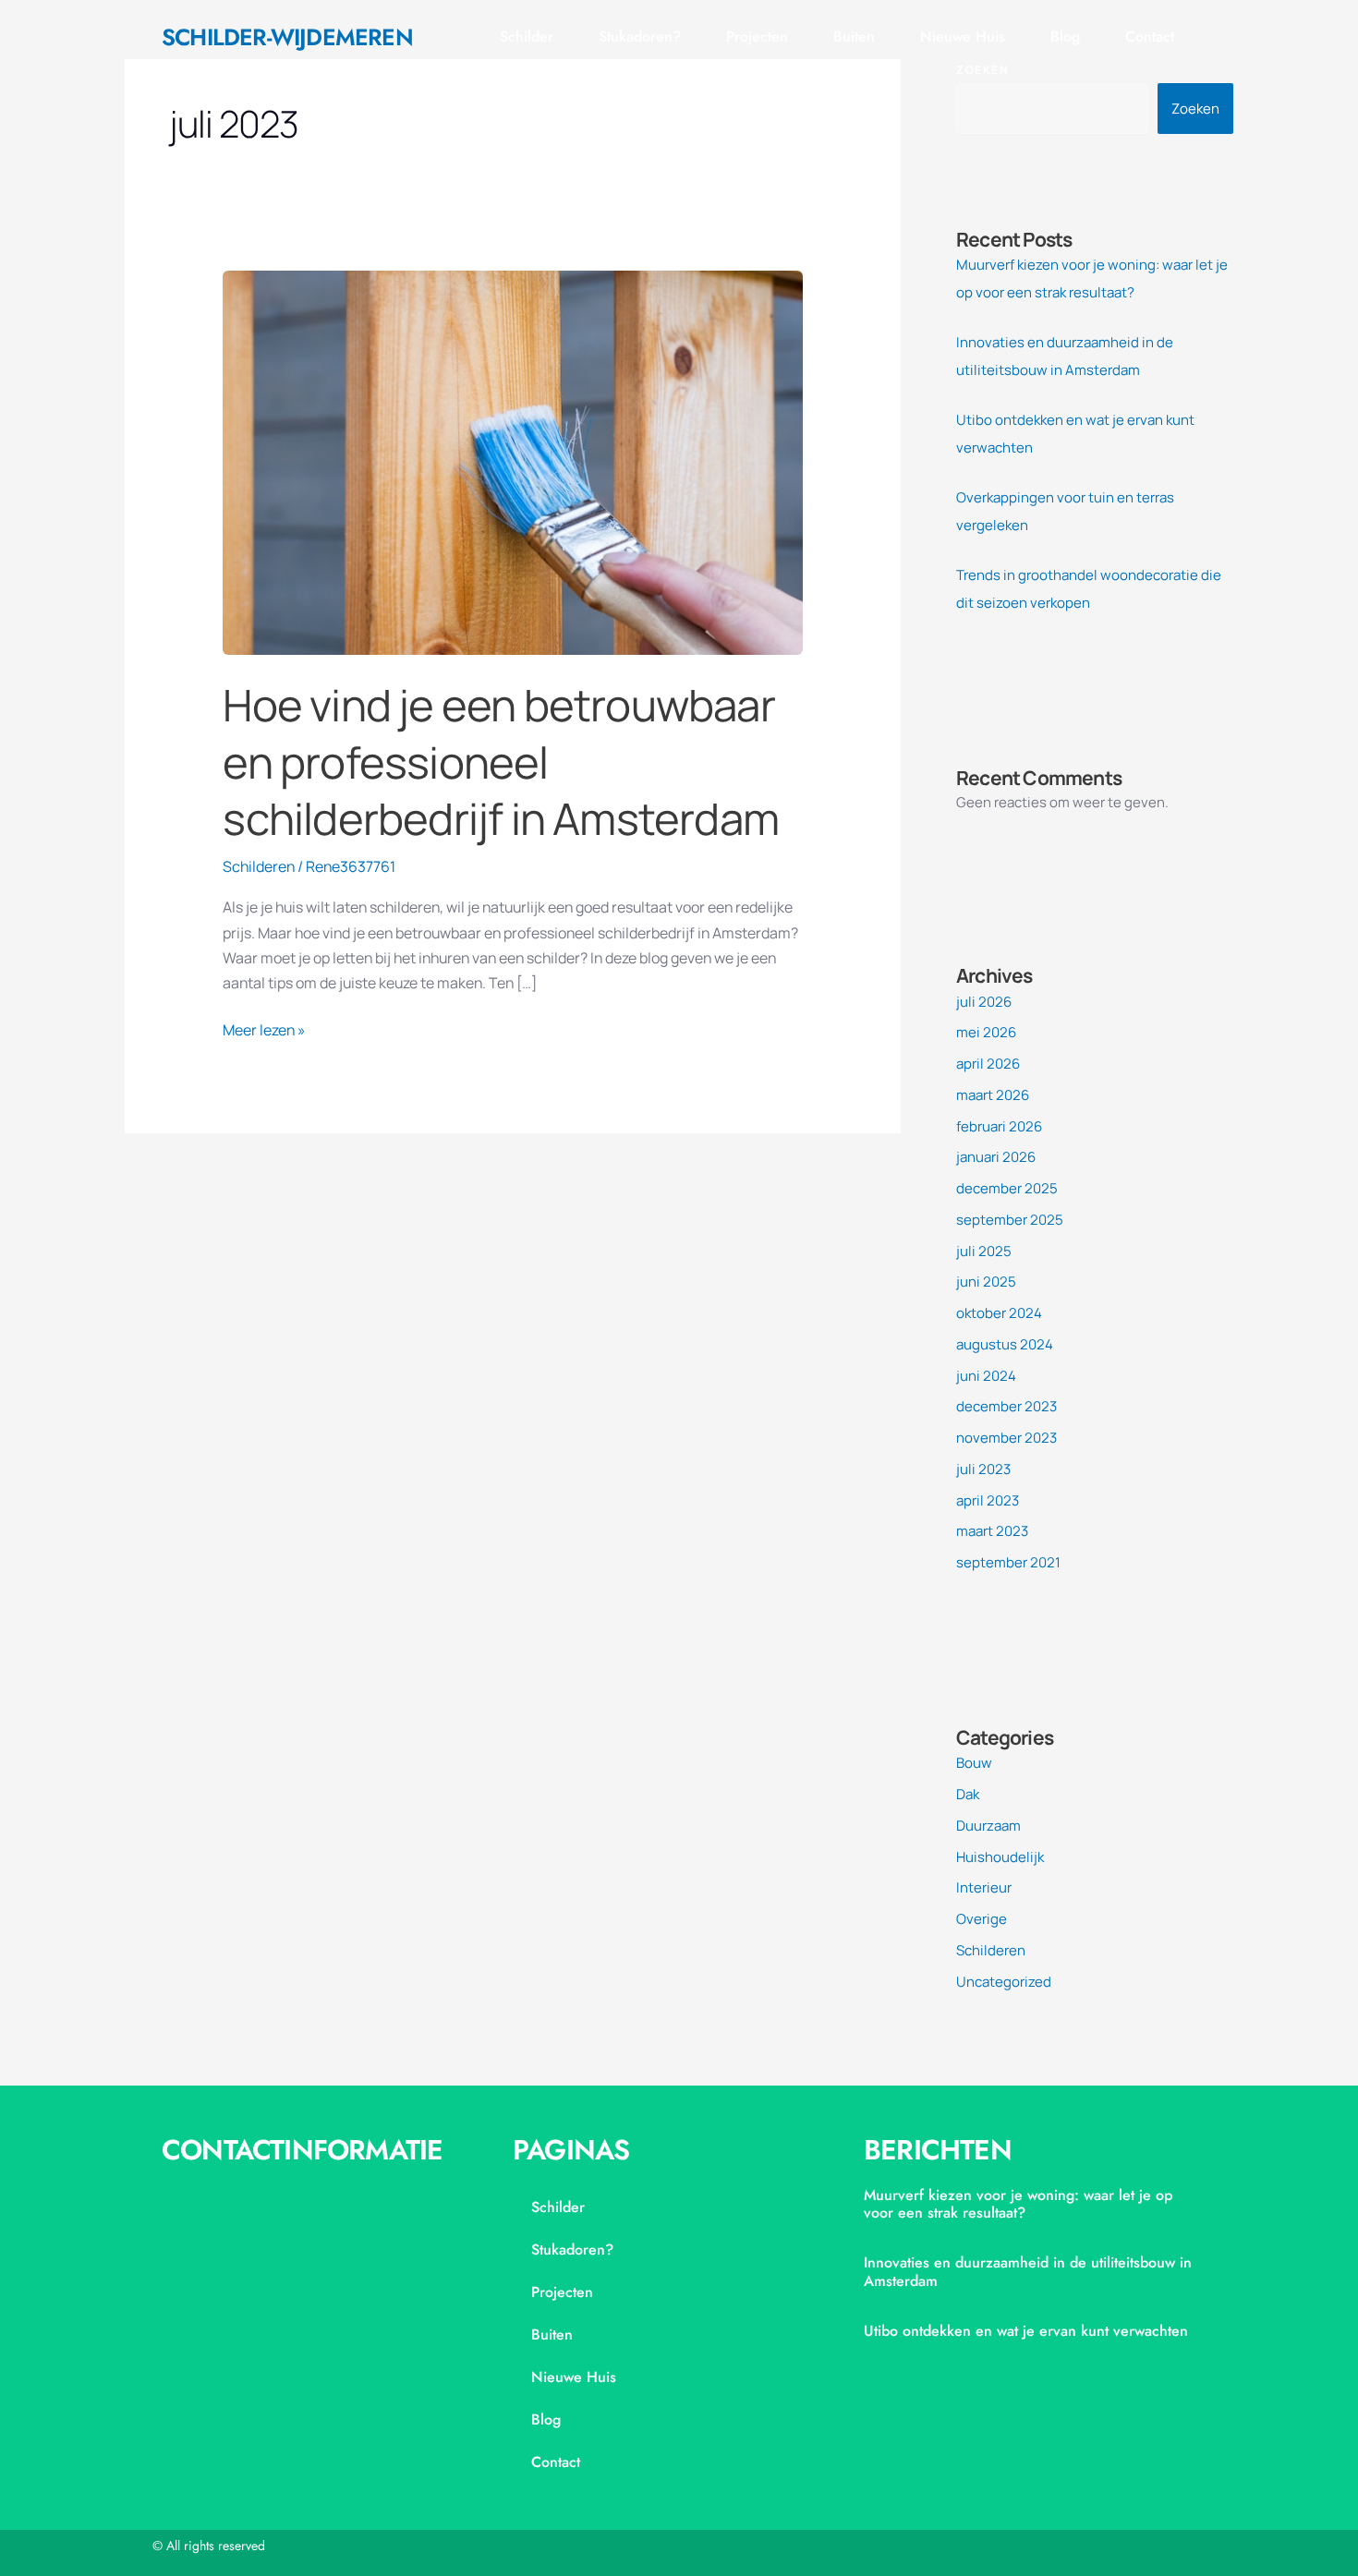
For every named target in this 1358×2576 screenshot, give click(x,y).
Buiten (854, 36)
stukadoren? (640, 36)
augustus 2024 (1005, 1344)
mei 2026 (986, 1032)
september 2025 (1010, 1220)
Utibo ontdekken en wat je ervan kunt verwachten (1026, 2331)
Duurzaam (988, 1826)
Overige (982, 1919)
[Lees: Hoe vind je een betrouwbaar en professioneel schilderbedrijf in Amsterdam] (512, 461)
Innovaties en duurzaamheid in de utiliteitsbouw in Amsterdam (1028, 2271)
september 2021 (1008, 1562)
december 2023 (1006, 1406)
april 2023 (988, 1500)
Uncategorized (1004, 1982)
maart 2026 (993, 1095)
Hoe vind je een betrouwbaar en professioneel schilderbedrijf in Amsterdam (501, 762)
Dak (968, 1794)
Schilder (527, 36)
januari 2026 (996, 1157)
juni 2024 (986, 1376)
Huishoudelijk (1000, 1857)
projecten (757, 36)
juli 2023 (983, 1469)
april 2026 (988, 1064)
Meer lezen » (264, 1029)
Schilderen (259, 866)
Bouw (974, 1763)
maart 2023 (992, 1531)
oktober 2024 (999, 1313)
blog (1065, 36)
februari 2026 (999, 1126)
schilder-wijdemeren (287, 37)
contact (1150, 36)
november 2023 (1006, 1438)
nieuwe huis (963, 36)
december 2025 (1007, 1188)
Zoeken (1195, 109)
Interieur (984, 1887)
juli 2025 (984, 1251)
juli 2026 (984, 1002)
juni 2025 (986, 1282)
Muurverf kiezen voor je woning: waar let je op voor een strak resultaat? (1018, 2204)
